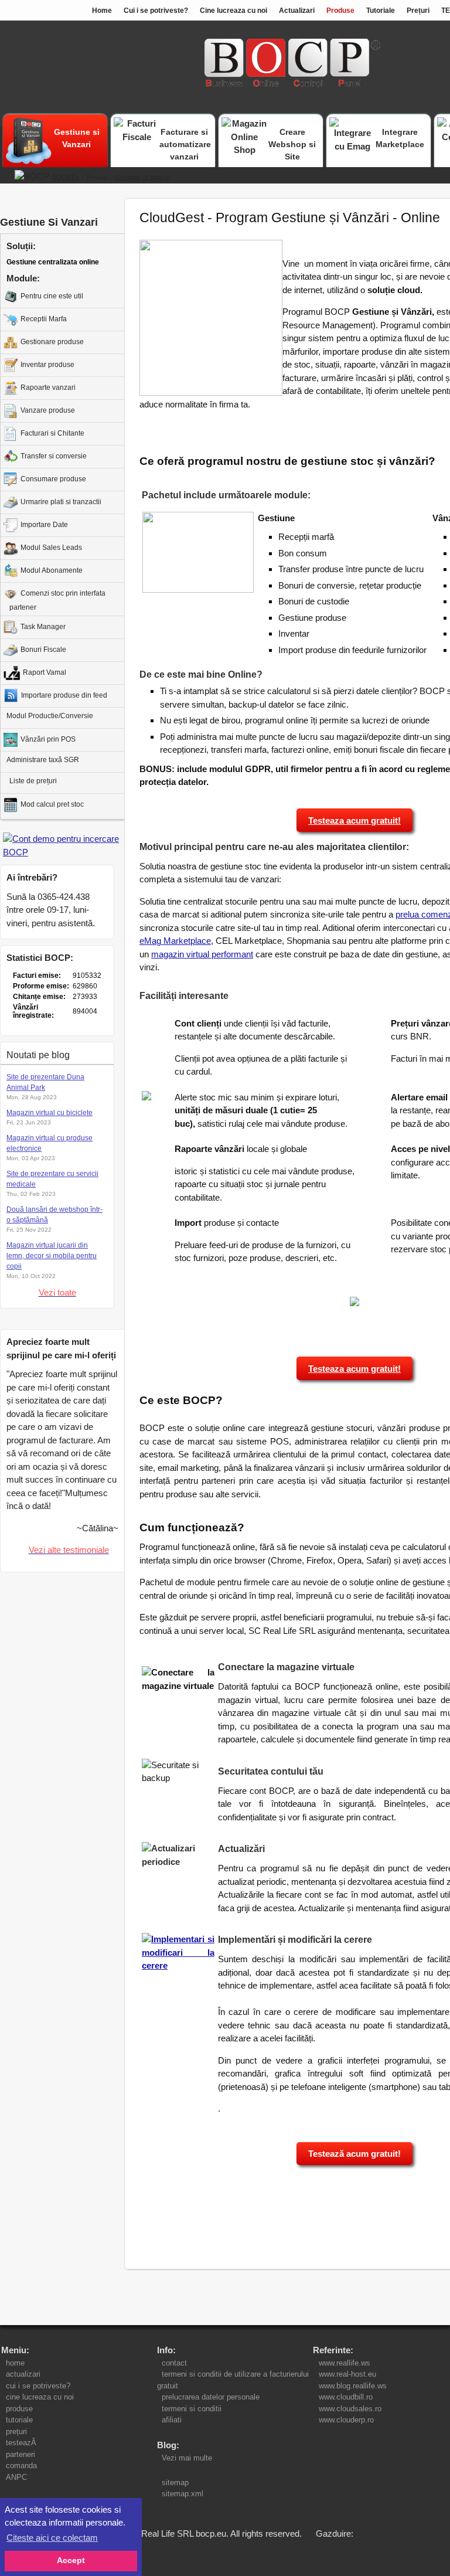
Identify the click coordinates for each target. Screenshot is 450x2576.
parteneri (21, 2454)
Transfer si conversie (54, 456)
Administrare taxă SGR (43, 760)
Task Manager (43, 627)
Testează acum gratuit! (354, 2154)
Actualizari (297, 11)
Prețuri (418, 11)
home (15, 2363)
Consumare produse (53, 479)
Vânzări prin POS (48, 739)
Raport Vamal (45, 672)
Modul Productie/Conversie (50, 716)
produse (19, 2409)
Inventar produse (47, 365)
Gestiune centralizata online (53, 262)
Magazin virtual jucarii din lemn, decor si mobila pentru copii (52, 1256)
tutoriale (19, 2420)
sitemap (175, 2482)
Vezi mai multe (185, 2458)
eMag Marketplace (175, 941)
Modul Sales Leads (51, 548)
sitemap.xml (183, 2494)
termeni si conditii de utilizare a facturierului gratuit (233, 2380)
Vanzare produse (48, 410)
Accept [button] (71, 2560)
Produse (340, 11)
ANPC (16, 2477)
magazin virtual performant (202, 954)
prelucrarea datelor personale (211, 2397)
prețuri (16, 2431)
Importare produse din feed (64, 695)
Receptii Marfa (44, 319)
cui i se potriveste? (38, 2386)
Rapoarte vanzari (48, 388)
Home (102, 11)
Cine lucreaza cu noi (233, 11)
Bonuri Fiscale (43, 650)
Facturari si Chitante (52, 433)
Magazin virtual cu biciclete (50, 1113)
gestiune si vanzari (143, 177)
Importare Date (44, 525)
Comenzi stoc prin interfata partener (57, 600)
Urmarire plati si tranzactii (61, 502)
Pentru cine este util (52, 296)
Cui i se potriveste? (156, 11)
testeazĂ (21, 2443)
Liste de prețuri (33, 781)
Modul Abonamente (52, 570)
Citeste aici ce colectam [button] (52, 2538)
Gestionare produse (52, 342)
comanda (21, 2465)
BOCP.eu (66, 177)
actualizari (23, 2374)
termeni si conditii (192, 2409)
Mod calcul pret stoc (52, 804)
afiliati (172, 2420)
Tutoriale (381, 11)
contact (174, 2363)
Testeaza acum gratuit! (354, 820)
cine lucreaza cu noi (40, 2397)
